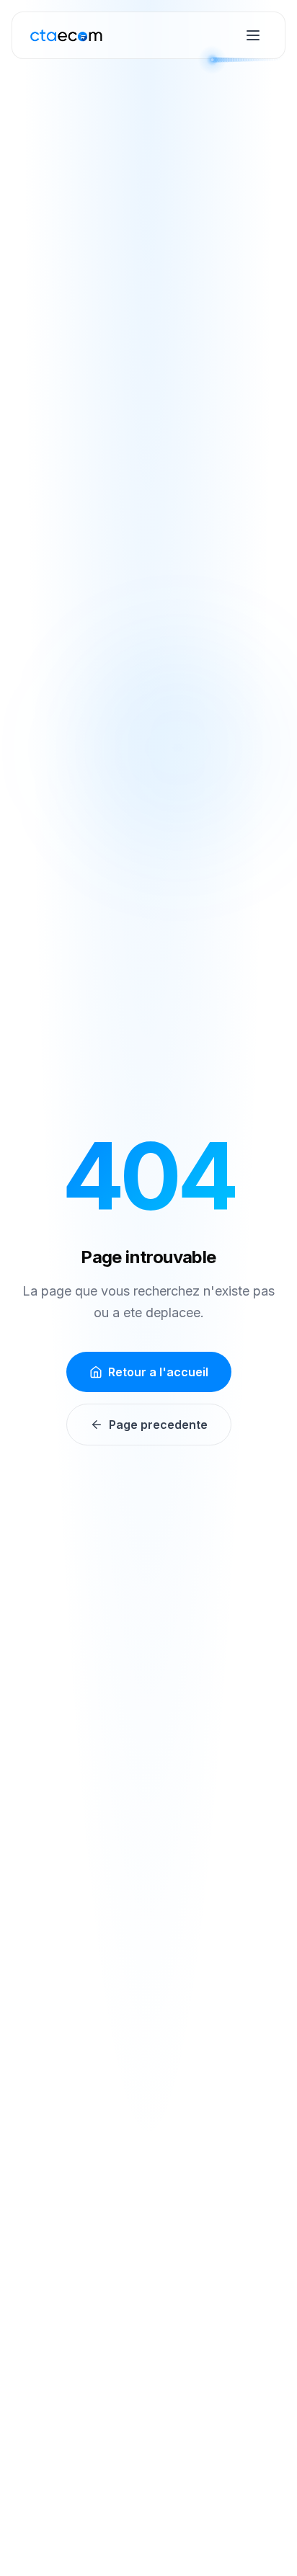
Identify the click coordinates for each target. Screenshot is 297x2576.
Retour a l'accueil (158, 1372)
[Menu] (253, 35)
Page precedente (158, 1425)
